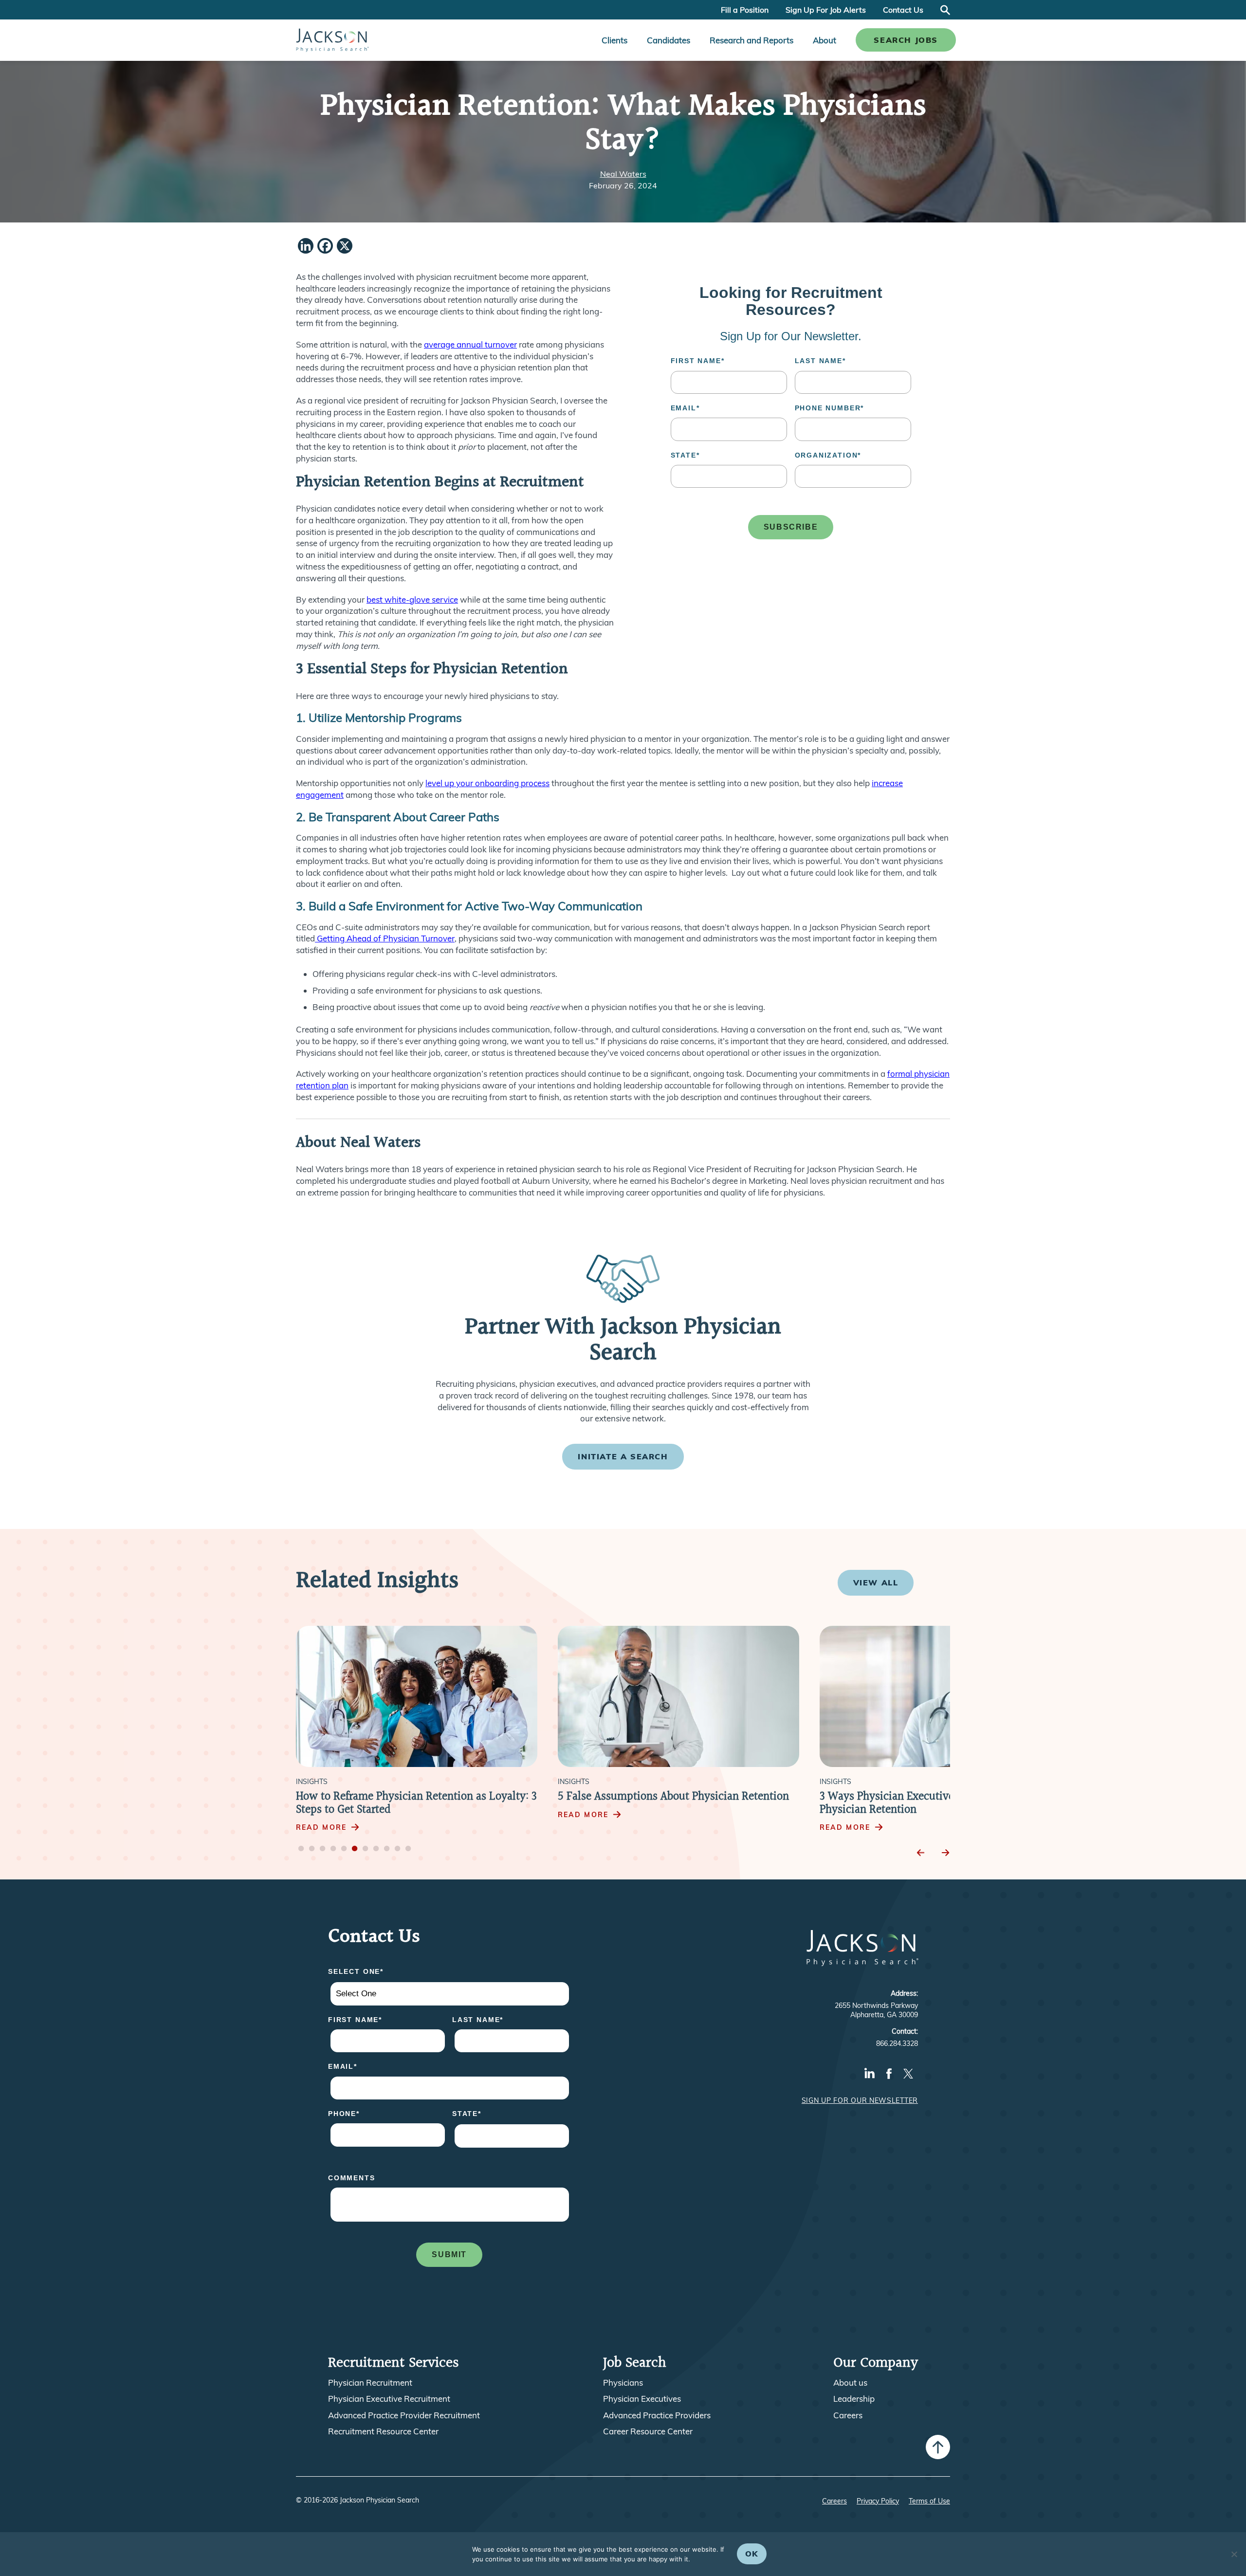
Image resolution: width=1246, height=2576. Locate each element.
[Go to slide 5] (344, 1849)
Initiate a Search (623, 1456)
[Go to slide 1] (301, 1849)
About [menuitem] (825, 40)
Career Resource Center (648, 2431)
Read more (321, 1827)
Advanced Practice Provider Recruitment (404, 2415)
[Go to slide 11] (408, 1849)
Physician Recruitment (370, 2383)
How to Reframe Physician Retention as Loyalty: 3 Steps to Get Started (416, 1803)
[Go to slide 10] (398, 1849)
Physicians (623, 2383)
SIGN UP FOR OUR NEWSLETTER (860, 2100)
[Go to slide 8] (376, 1849)
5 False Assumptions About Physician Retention (673, 1797)
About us (850, 2383)
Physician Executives (642, 2399)
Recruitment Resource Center (383, 2431)
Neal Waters (623, 174)
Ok (752, 2554)
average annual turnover (470, 344)
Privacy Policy (878, 2501)
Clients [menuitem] (614, 40)
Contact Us (903, 10)
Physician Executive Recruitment (389, 2399)
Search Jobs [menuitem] (906, 40)
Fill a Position (745, 10)
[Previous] (921, 1853)
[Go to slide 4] (333, 1849)
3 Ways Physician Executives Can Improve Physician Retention (922, 1803)
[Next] (945, 1853)
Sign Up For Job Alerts (826, 10)
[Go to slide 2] (312, 1849)
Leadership (854, 2399)
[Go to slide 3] (323, 1849)
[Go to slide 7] (366, 1849)
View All (876, 1582)
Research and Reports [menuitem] (751, 40)
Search (945, 10)
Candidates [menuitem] (669, 40)
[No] (1234, 2554)
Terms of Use (929, 2501)
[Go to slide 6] (355, 1849)
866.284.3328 (897, 2043)
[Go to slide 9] (387, 1849)
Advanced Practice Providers (657, 2415)
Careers (848, 2415)
